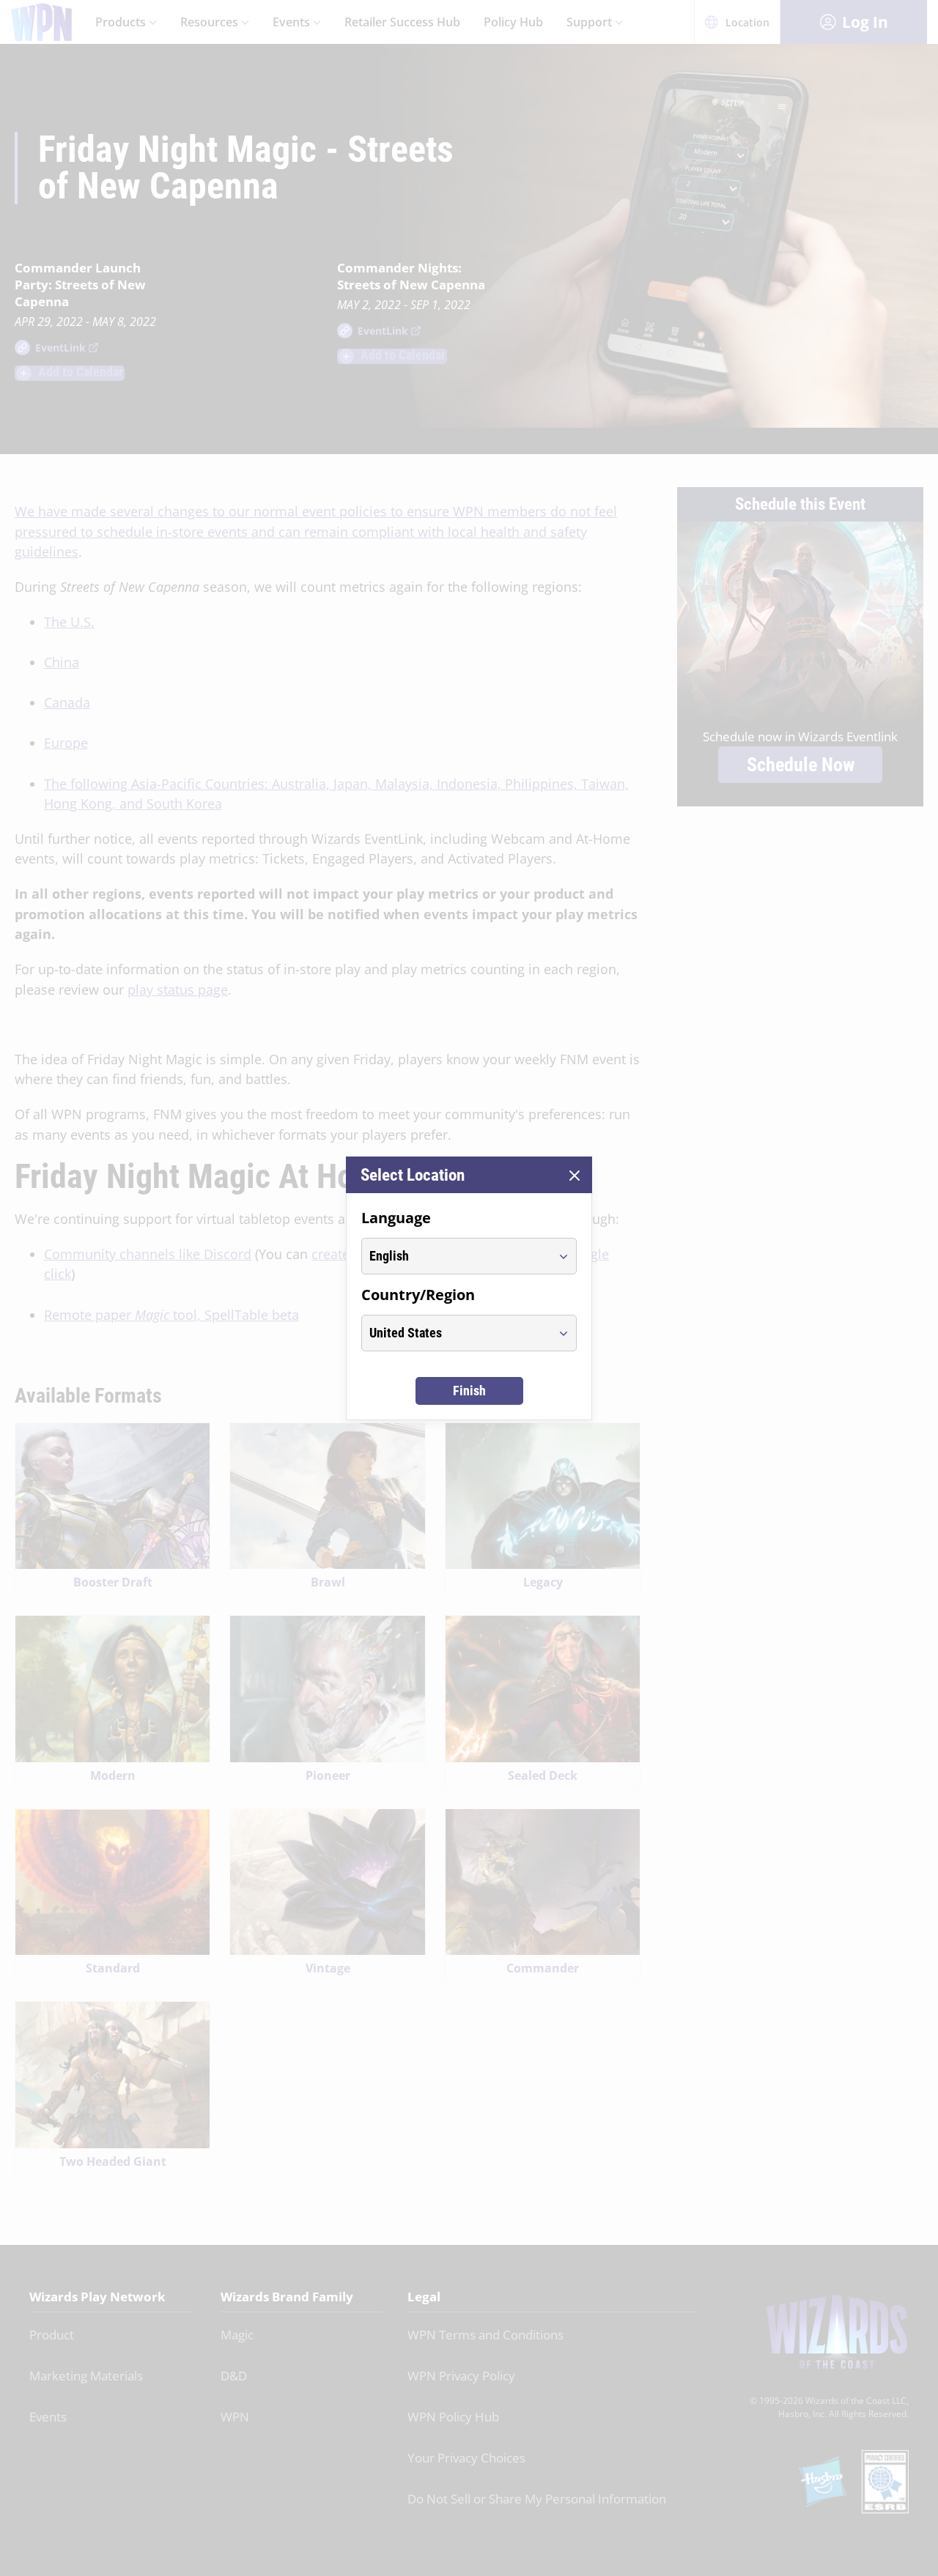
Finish (469, 1391)
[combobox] (455, 1256)
